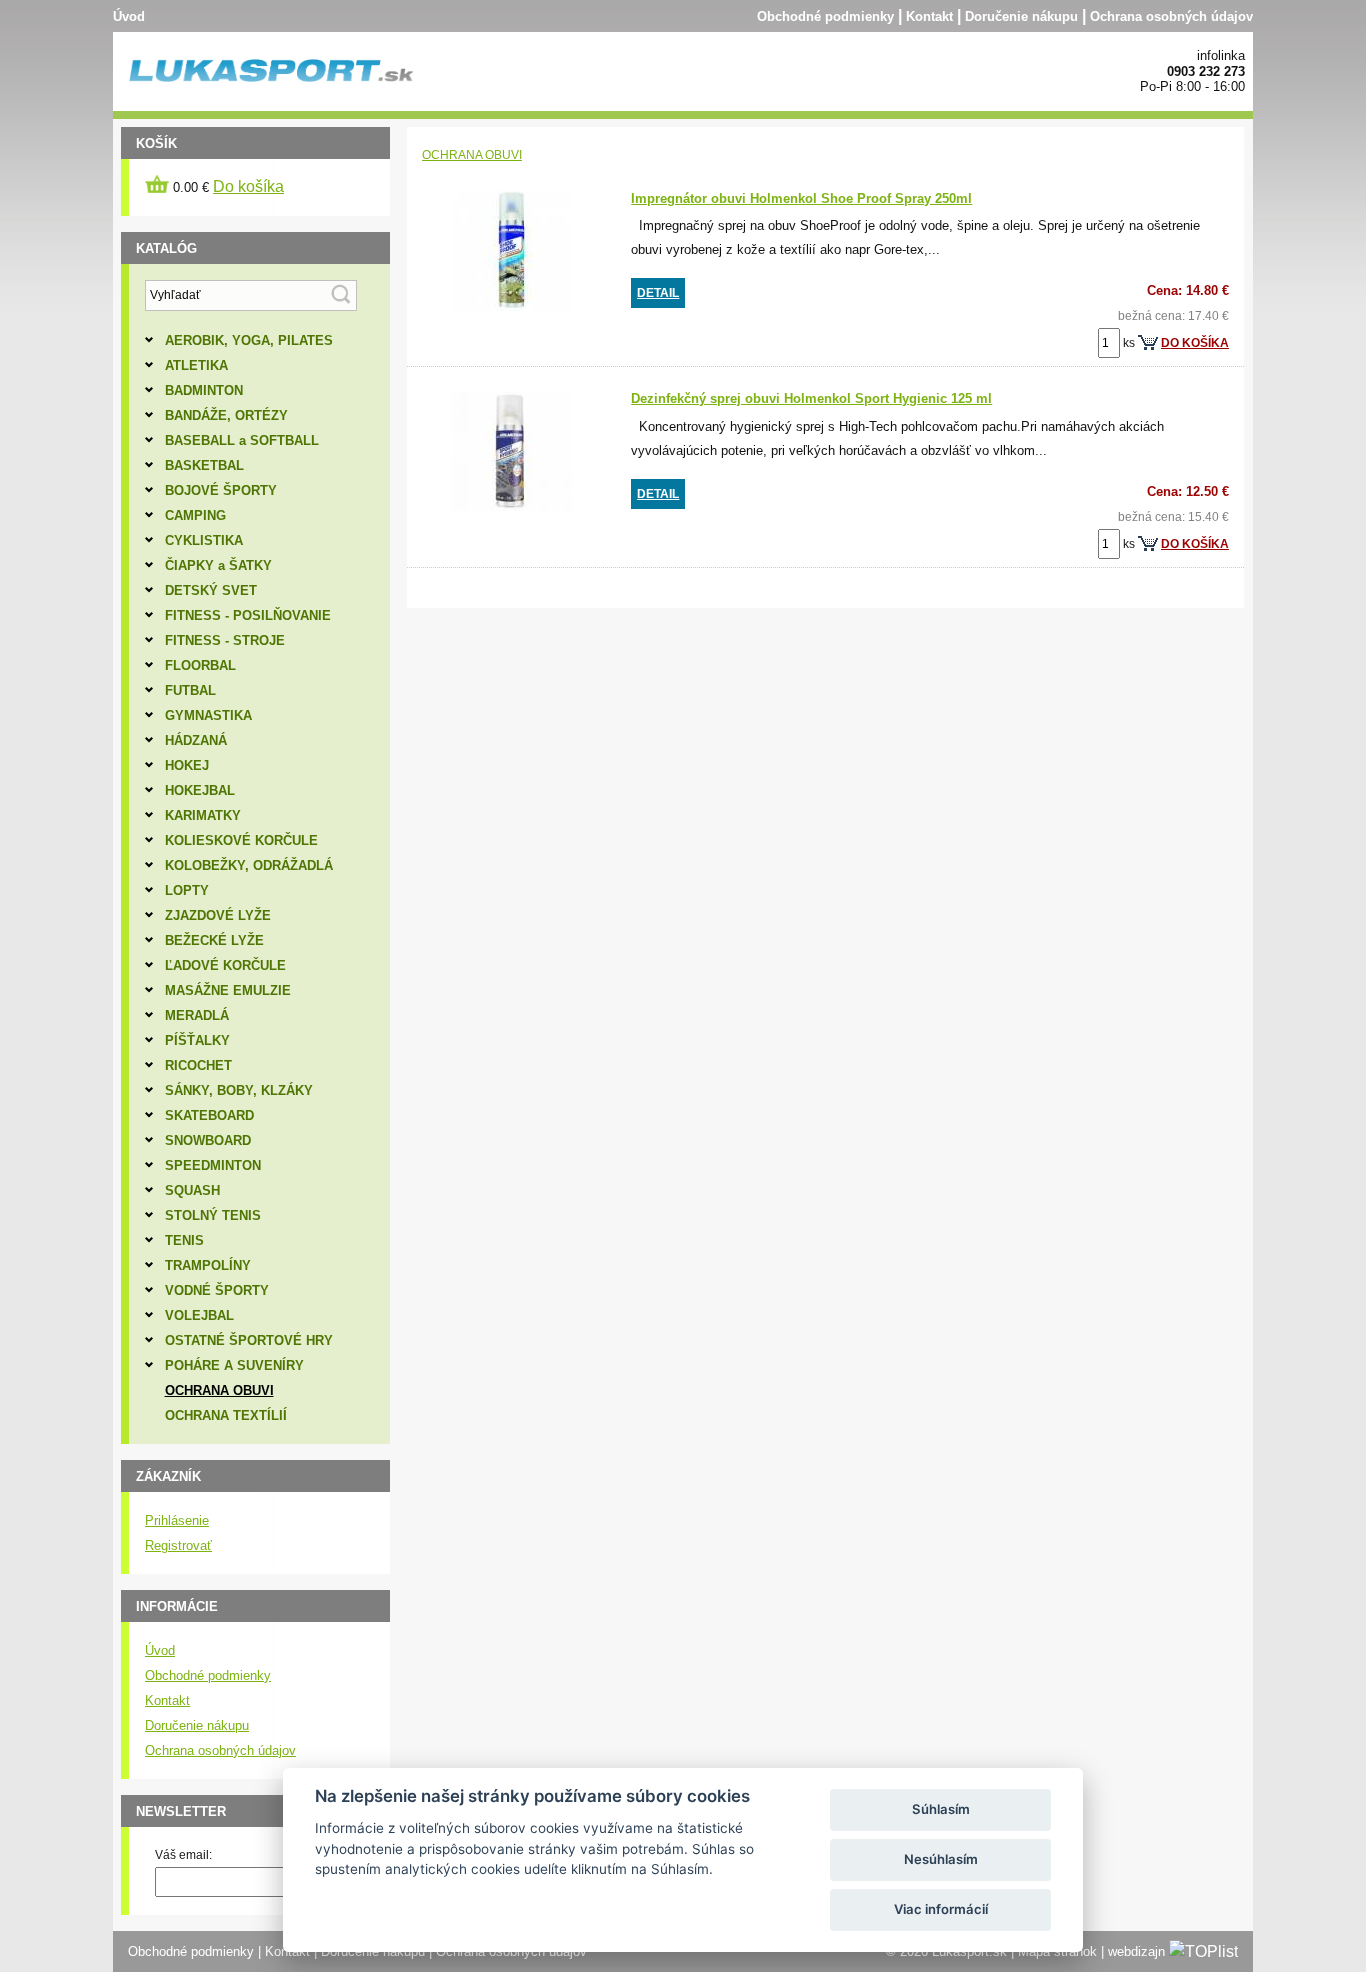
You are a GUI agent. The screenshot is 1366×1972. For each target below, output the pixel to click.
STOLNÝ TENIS (213, 1215)
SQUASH (192, 1190)
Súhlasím (941, 1809)
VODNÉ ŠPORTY (217, 1290)
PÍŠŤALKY (197, 1040)
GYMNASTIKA (208, 715)
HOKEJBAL (200, 790)
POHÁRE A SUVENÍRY (234, 1365)
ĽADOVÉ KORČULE (225, 965)
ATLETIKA (196, 365)
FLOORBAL (200, 665)
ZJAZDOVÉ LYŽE (218, 915)
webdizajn (1136, 1951)
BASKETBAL (204, 465)
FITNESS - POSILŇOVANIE (248, 615)
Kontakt (929, 16)
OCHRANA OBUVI (472, 155)
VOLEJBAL (199, 1315)
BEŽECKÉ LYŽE (214, 940)
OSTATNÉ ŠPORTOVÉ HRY (249, 1340)
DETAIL (658, 293)
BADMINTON (204, 390)
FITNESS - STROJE (225, 640)
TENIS (184, 1240)
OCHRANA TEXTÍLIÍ (226, 1415)
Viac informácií (941, 1909)
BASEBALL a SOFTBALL (242, 440)
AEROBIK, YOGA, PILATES (249, 340)
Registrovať (178, 1545)
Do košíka (248, 186)
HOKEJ (187, 765)
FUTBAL (190, 690)
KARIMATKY (203, 815)
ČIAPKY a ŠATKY (218, 565)
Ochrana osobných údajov (1171, 16)
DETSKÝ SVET (211, 590)
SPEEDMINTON (213, 1165)
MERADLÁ (197, 1015)
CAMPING (195, 515)
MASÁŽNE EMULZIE (228, 990)
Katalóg (166, 248)
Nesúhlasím (941, 1859)
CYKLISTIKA (204, 540)
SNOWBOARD (208, 1140)
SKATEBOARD (209, 1115)
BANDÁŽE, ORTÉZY (226, 415)
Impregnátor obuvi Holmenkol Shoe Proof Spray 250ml (801, 198)
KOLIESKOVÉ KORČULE (241, 840)
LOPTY (187, 890)
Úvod (129, 16)
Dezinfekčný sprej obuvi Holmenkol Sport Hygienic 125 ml (811, 398)
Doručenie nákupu (1021, 16)
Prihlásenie (177, 1520)
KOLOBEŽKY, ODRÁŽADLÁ (249, 865)
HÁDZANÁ (196, 740)
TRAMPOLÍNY (208, 1265)
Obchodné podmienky (825, 16)
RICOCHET (198, 1065)
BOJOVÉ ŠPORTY (221, 490)
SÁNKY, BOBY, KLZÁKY (239, 1090)
